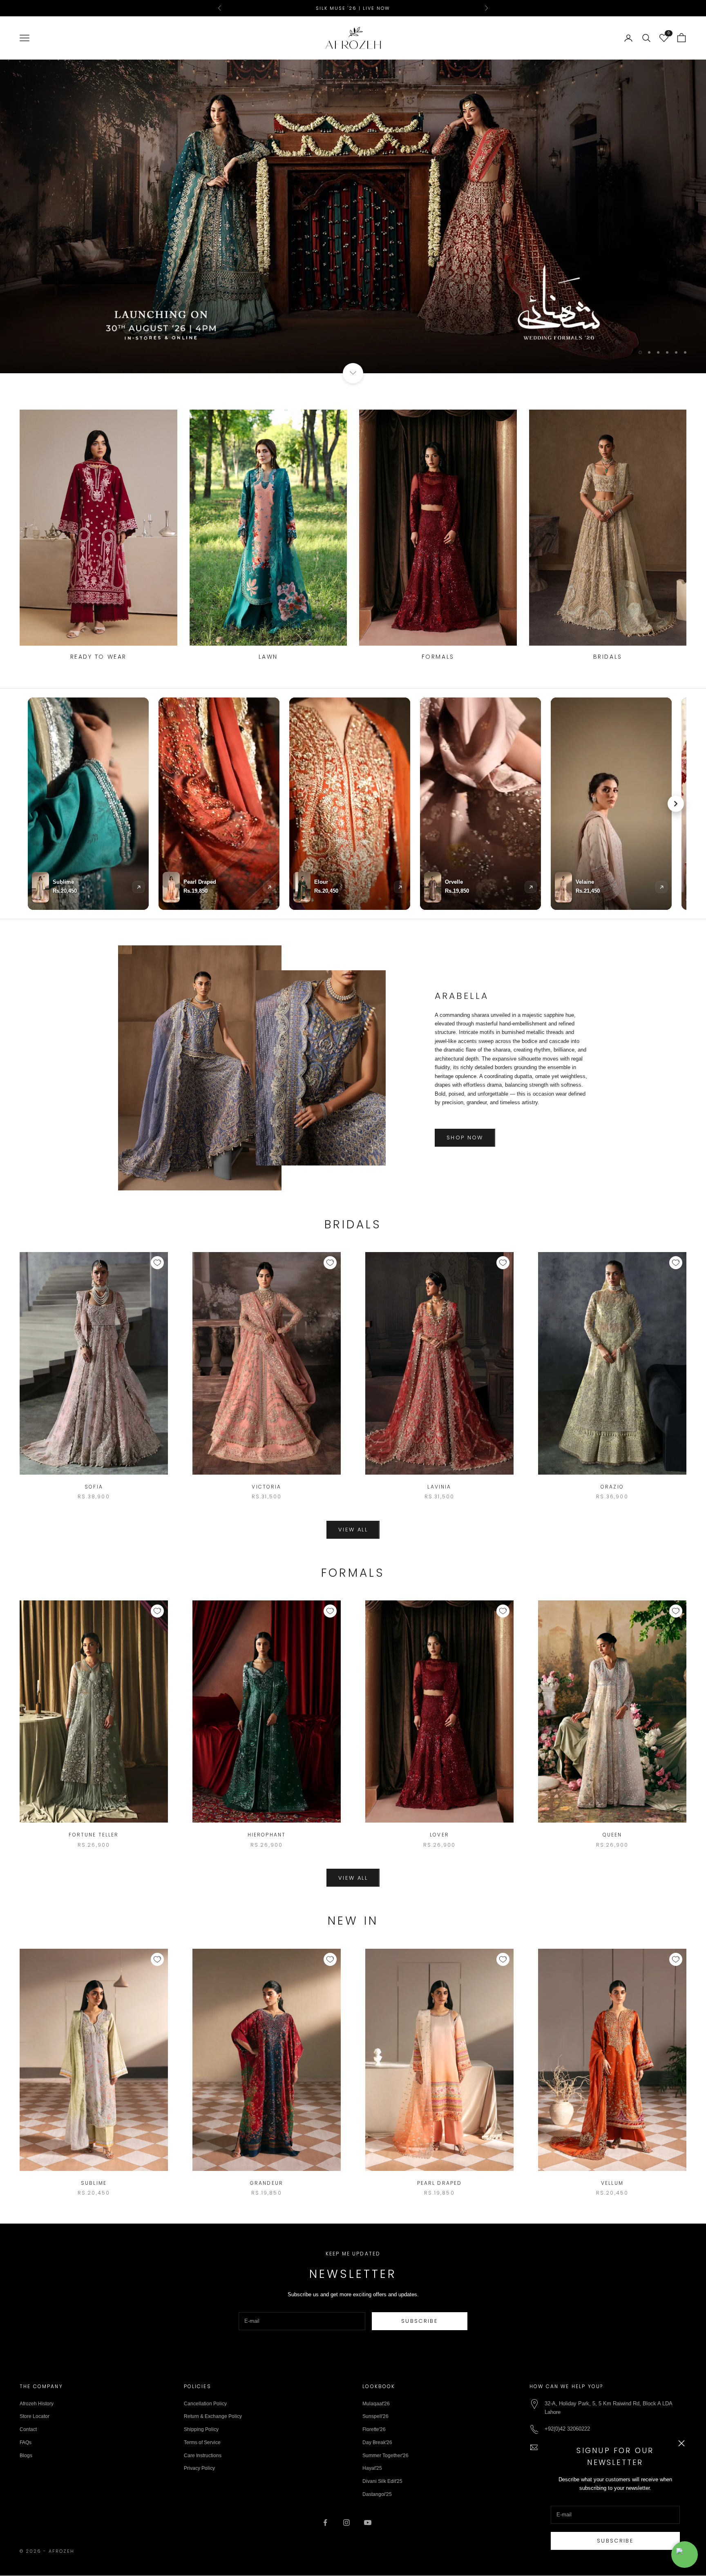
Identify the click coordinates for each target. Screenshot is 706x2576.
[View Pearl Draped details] (269, 887)
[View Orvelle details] (531, 887)
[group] (353, 217)
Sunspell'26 (375, 2417)
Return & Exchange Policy (213, 2417)
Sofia (94, 1487)
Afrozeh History (37, 2404)
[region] (353, 217)
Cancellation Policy (205, 2404)
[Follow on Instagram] (346, 2523)
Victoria (266, 1487)
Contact (28, 2430)
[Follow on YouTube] (368, 2523)
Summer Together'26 (385, 2456)
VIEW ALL (353, 1530)
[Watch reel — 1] (88, 804)
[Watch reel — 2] (219, 804)
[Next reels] (676, 804)
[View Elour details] (400, 887)
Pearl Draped (440, 2183)
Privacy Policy (199, 2469)
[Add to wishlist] (157, 1263)
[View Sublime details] (139, 887)
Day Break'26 (377, 2443)
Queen (612, 1835)
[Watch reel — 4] (480, 804)
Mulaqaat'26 (376, 2404)
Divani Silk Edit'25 (382, 2482)
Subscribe (615, 2541)
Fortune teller (94, 1835)
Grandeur (267, 2183)
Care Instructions (203, 2456)
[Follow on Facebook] (325, 2523)
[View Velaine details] (661, 887)
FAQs (26, 2443)
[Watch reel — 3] (350, 804)
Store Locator (35, 2417)
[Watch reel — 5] (611, 804)
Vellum (612, 2183)
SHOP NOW (465, 1138)
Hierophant (267, 1835)
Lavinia (439, 1487)
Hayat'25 (372, 2469)
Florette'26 (374, 2430)
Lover (439, 1835)
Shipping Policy (201, 2430)
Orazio (612, 1487)
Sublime (94, 2183)
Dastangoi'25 (377, 2495)
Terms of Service (202, 2443)
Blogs (26, 2456)
